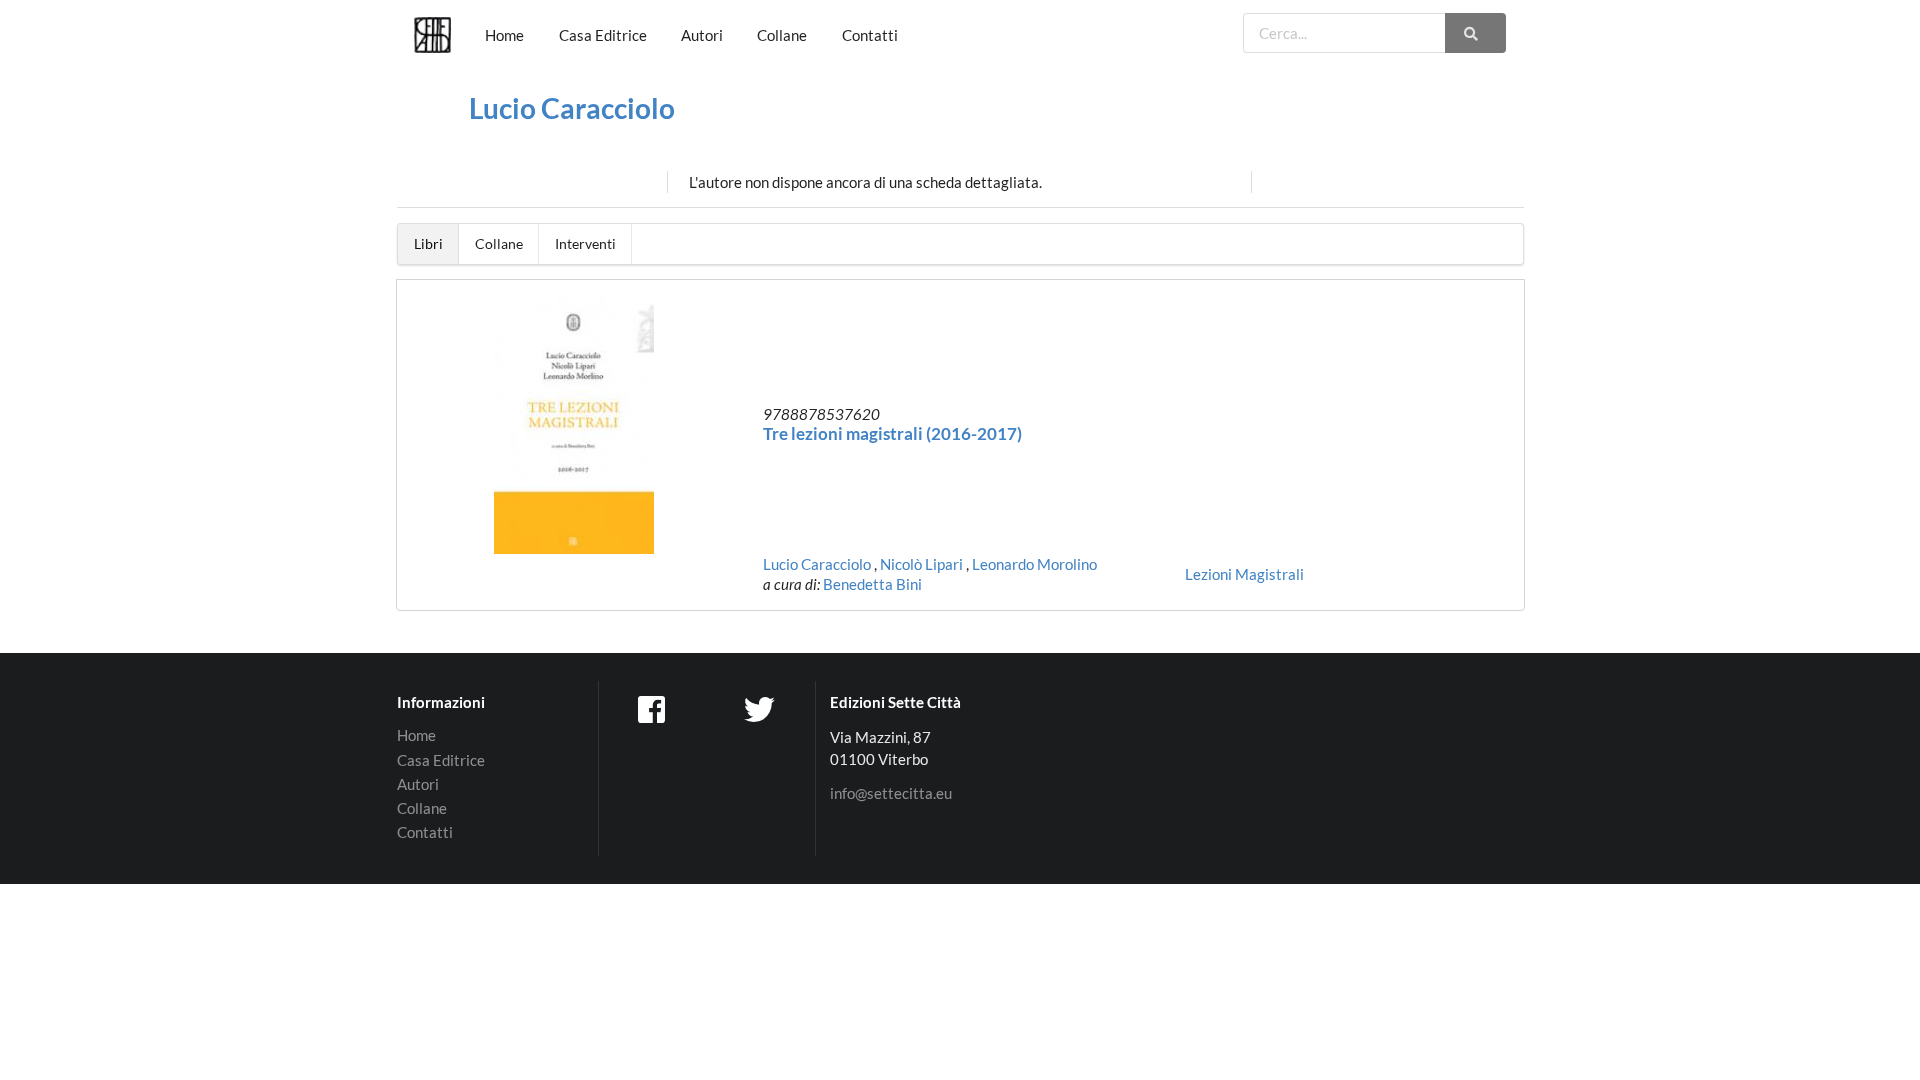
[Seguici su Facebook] (653, 708)
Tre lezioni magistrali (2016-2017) (892, 434)
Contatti (870, 35)
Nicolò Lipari (921, 564)
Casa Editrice (603, 35)
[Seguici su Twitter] (762, 708)
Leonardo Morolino (1034, 564)
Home (504, 35)
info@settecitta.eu (891, 793)
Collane (782, 35)
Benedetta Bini (872, 584)
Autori (702, 35)
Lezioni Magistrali (1244, 574)
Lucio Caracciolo (572, 108)
